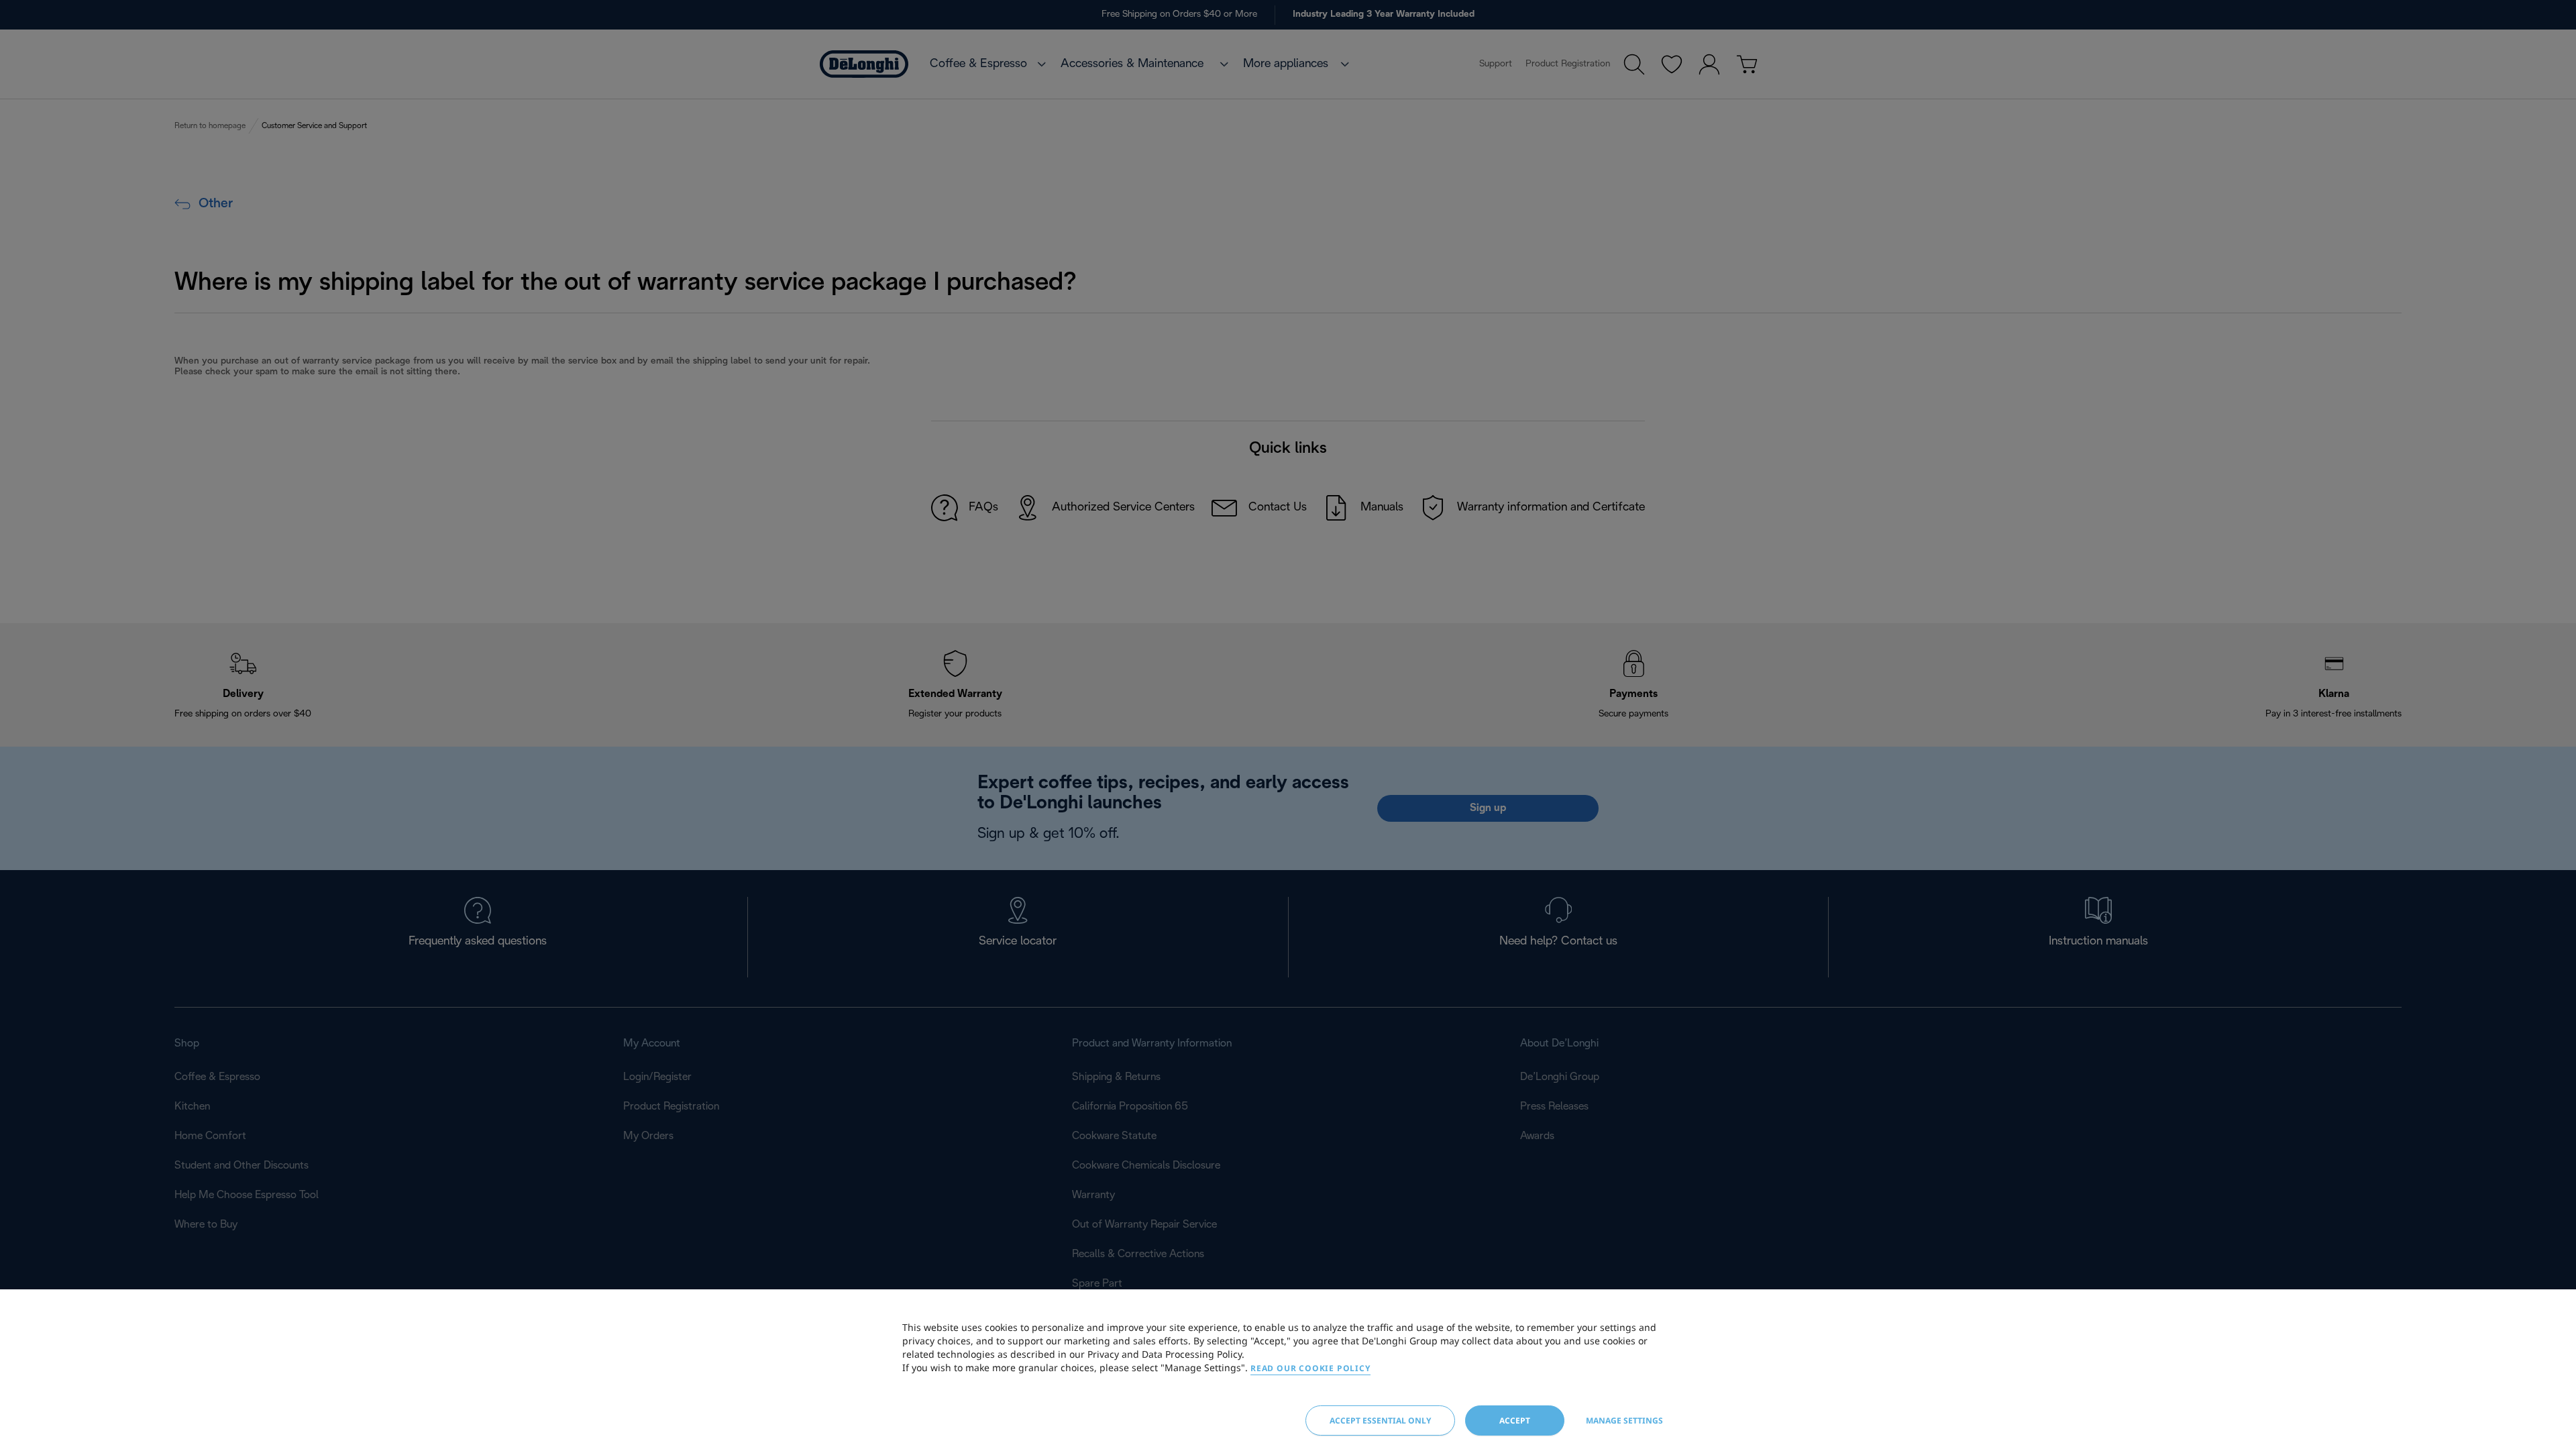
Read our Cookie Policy (1310, 1368)
